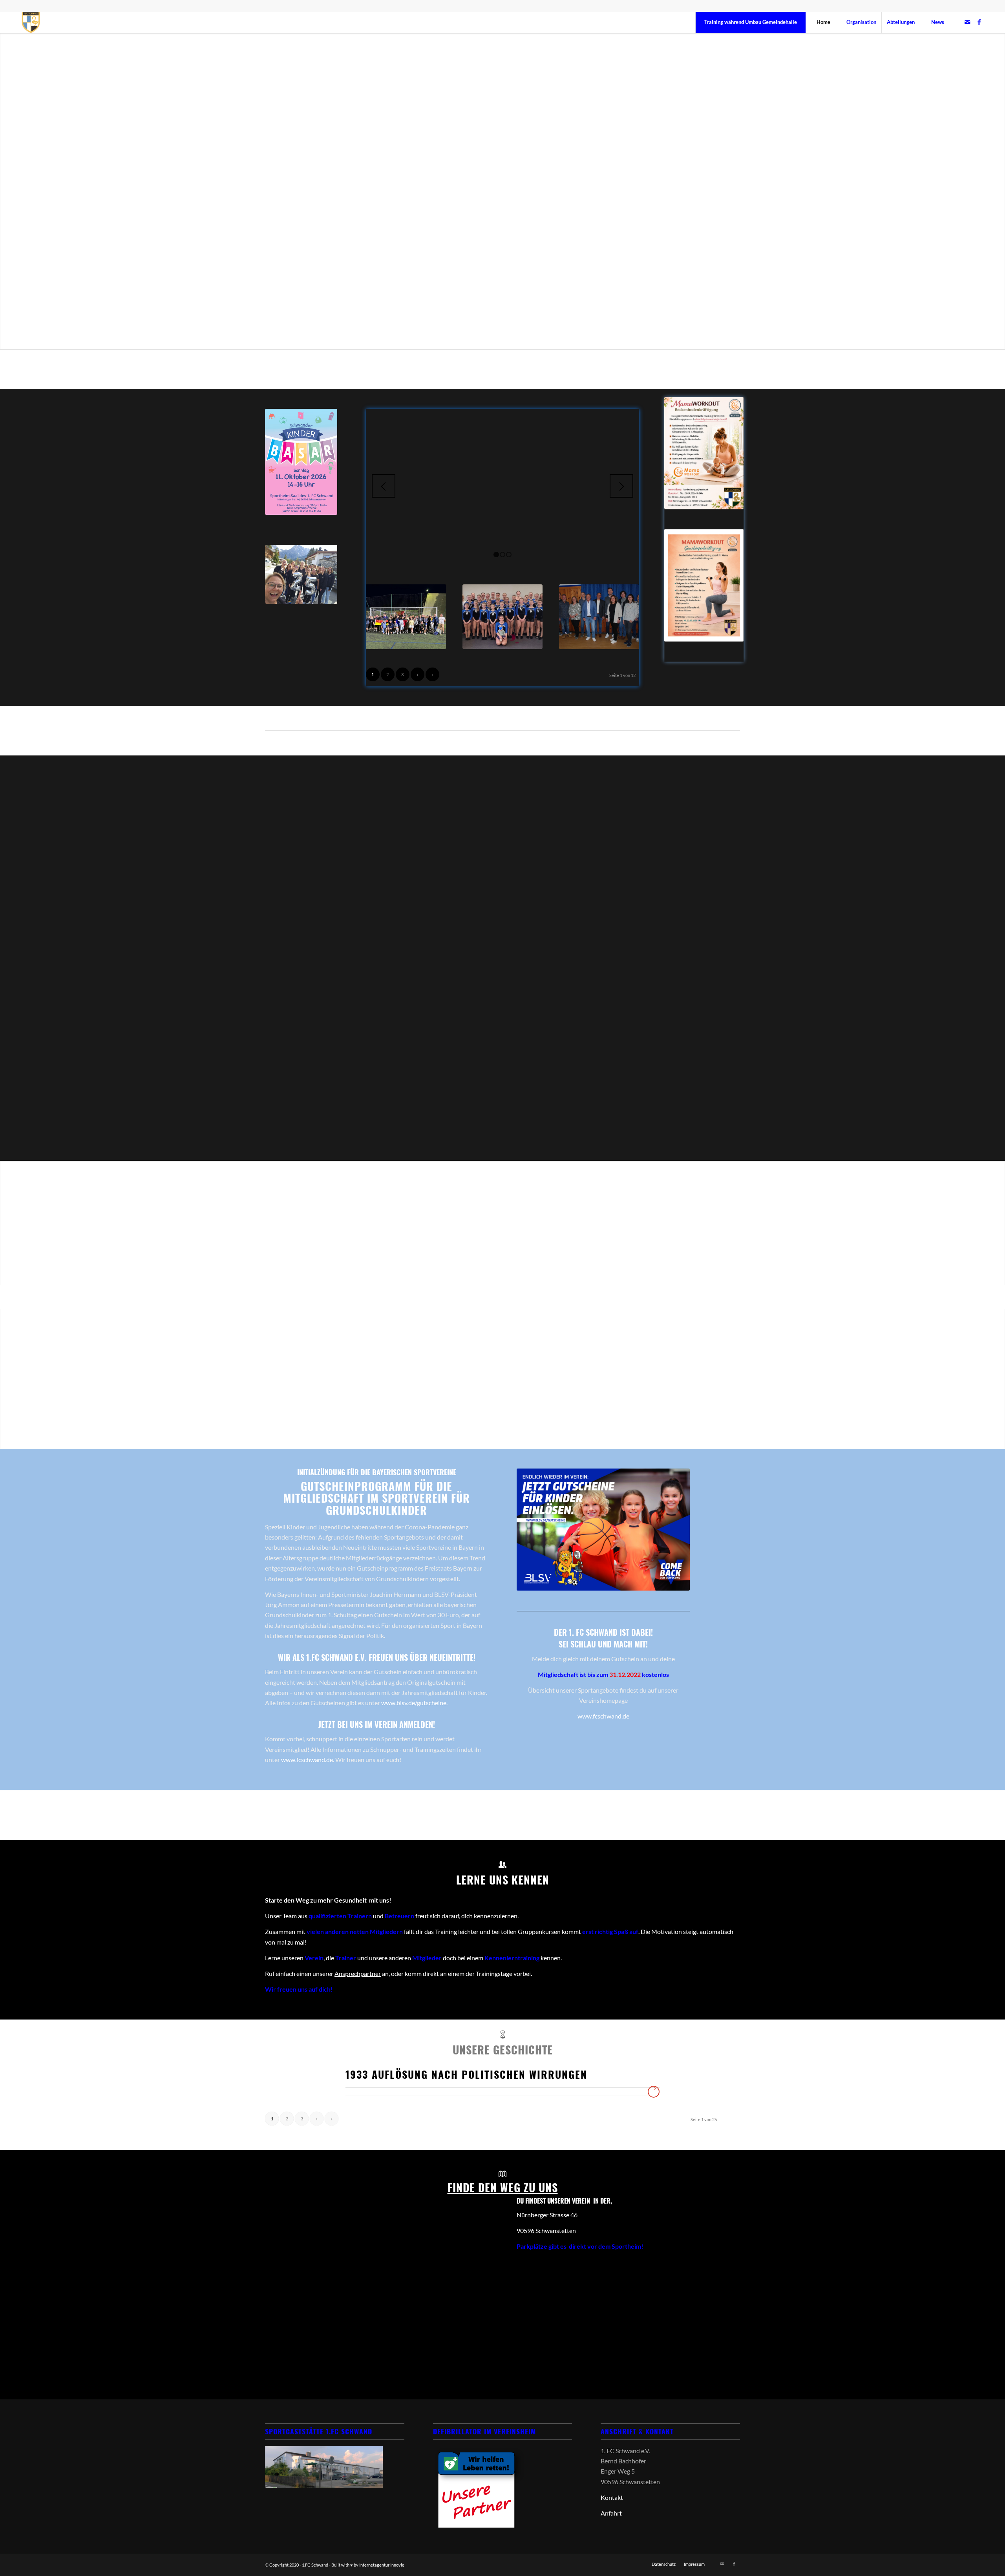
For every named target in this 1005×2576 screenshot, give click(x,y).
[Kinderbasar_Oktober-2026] (301, 462)
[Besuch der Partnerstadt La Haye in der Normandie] (406, 617)
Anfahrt (611, 2513)
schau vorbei (503, 1338)
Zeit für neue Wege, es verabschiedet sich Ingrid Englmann (502, 471)
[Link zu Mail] (967, 22)
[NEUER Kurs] (704, 453)
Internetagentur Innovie (382, 2565)
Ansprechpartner (358, 1973)
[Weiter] (621, 486)
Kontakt (612, 2497)
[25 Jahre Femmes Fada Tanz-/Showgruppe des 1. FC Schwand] (301, 574)
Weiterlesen (502, 499)
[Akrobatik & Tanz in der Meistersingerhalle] (502, 617)
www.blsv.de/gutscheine (414, 1703)
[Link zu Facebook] (979, 22)
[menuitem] (750, 22)
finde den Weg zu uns (503, 2187)
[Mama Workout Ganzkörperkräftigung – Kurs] (704, 585)
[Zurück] (384, 486)
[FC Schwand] (31, 22)
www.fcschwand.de (307, 1760)
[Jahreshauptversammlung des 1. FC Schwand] (599, 617)
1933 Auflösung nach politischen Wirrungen (466, 2074)
